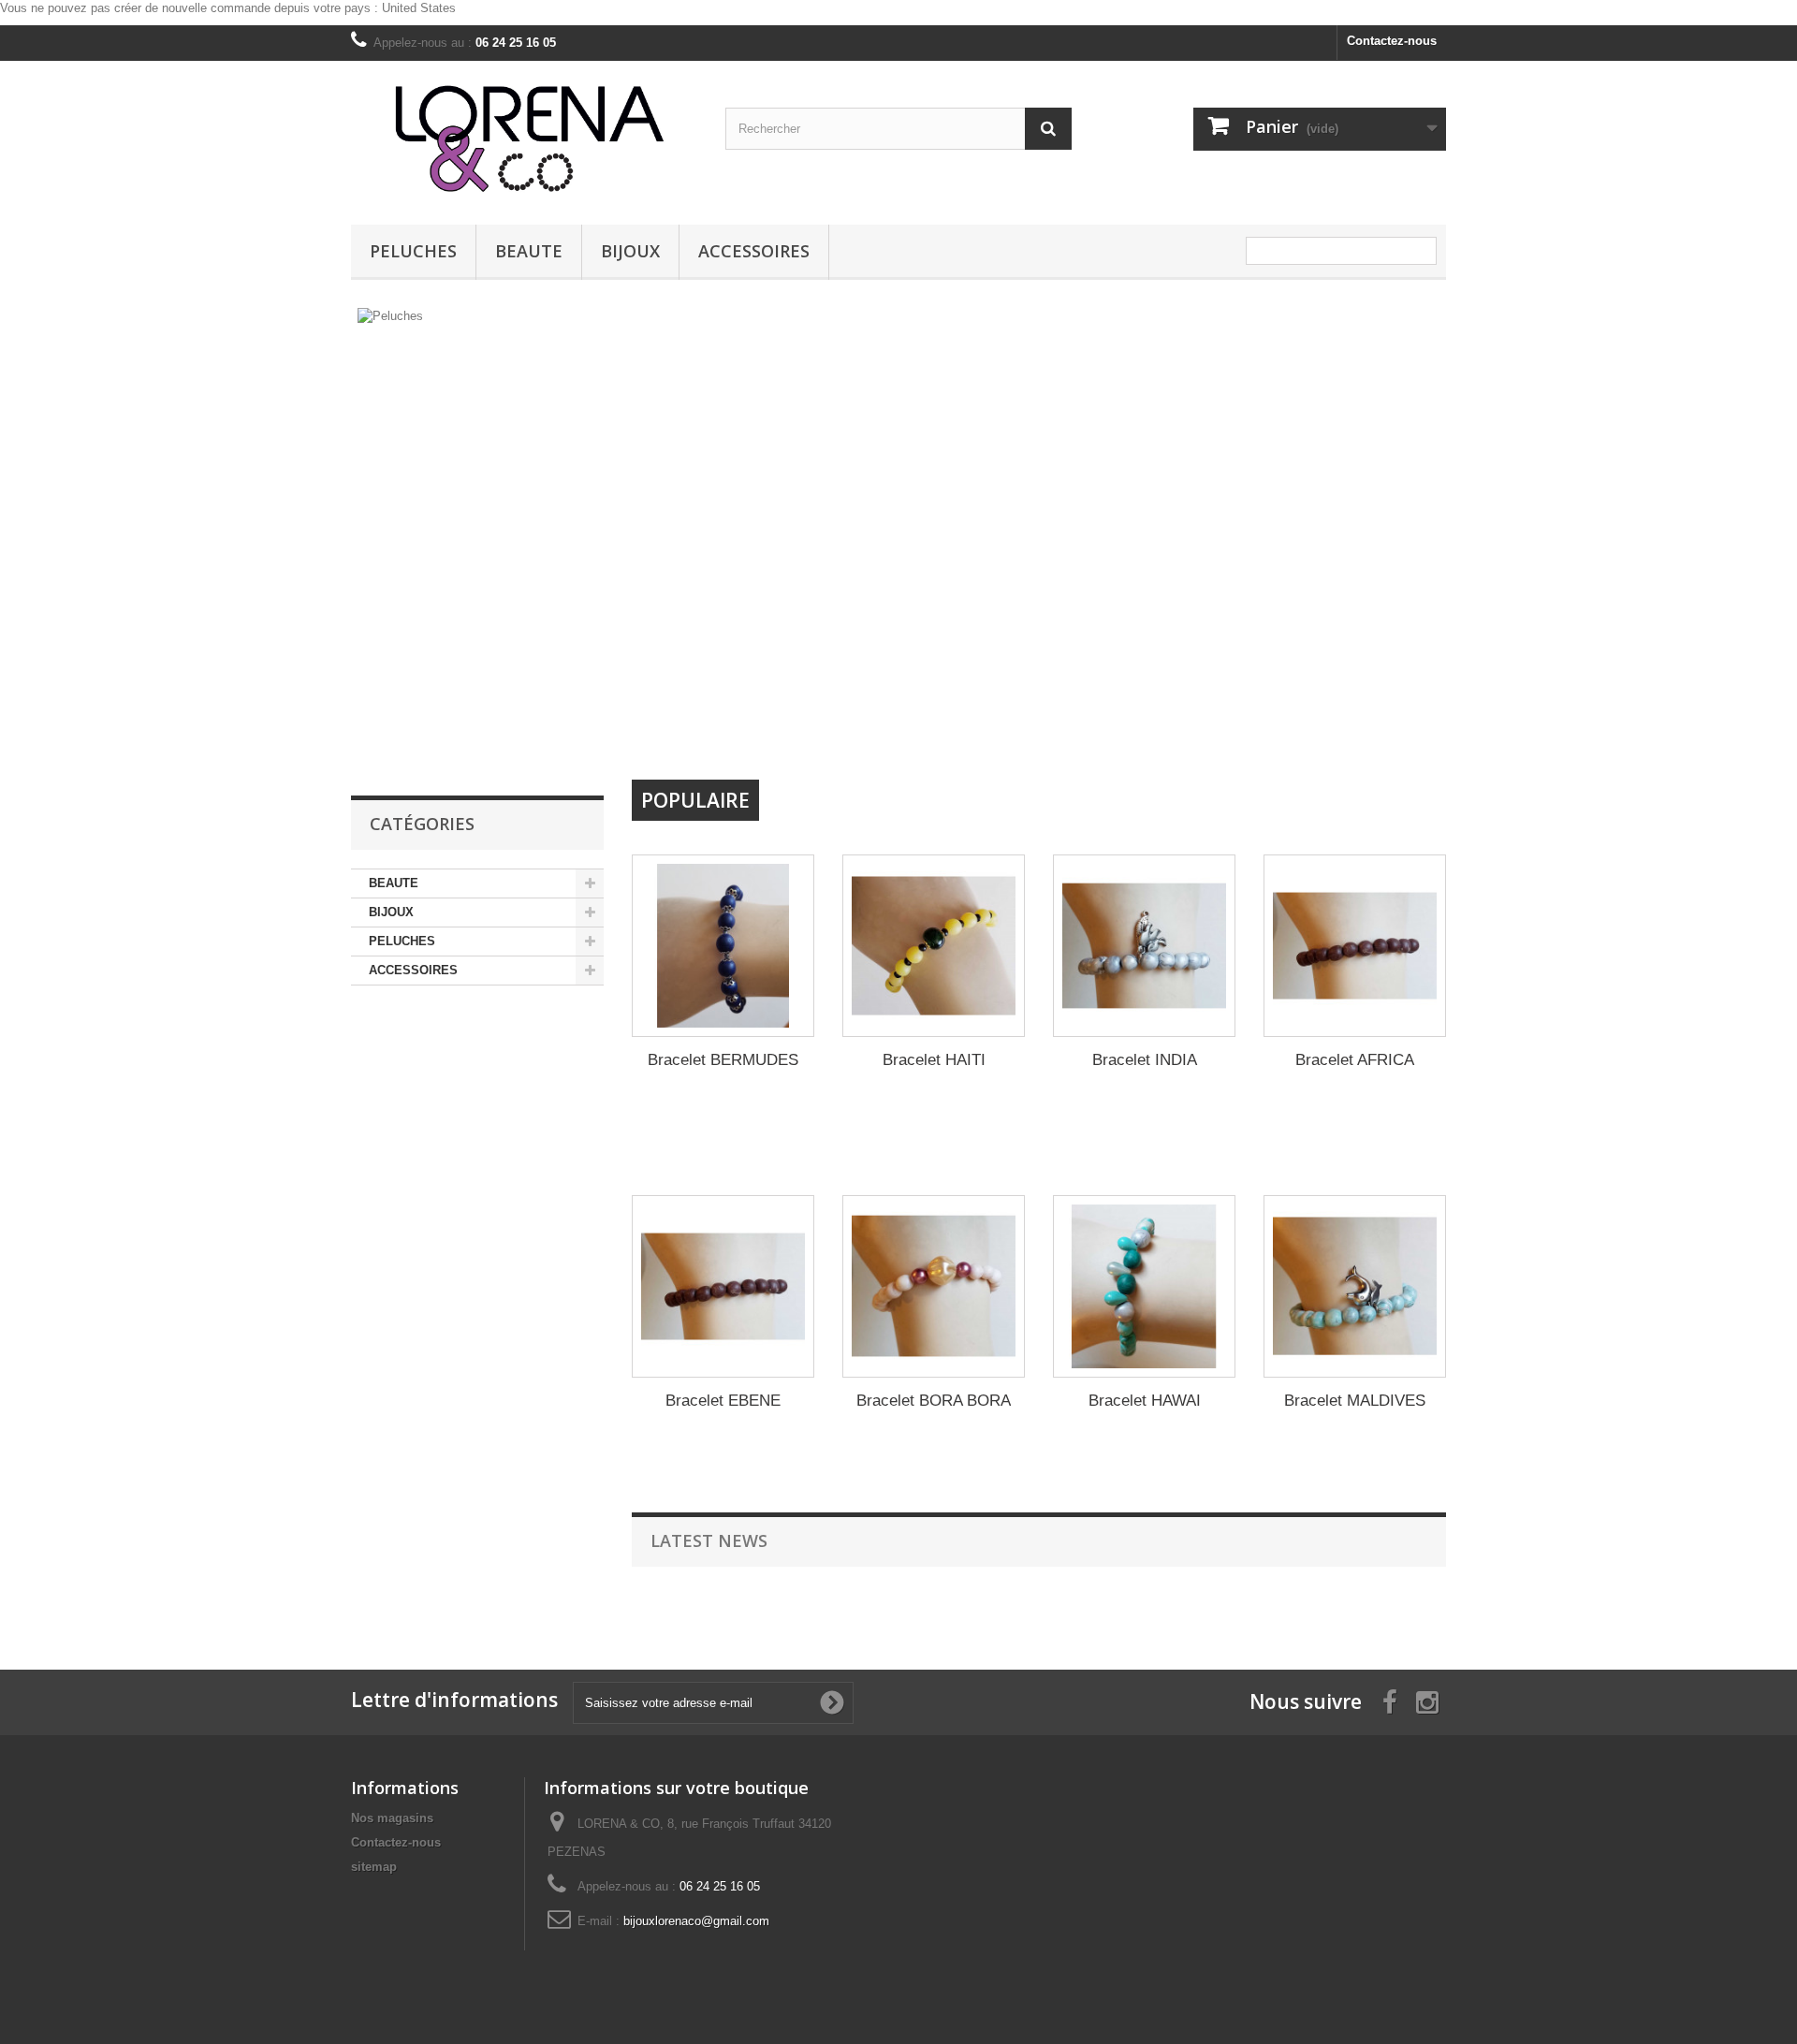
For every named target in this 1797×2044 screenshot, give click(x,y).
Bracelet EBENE (723, 1401)
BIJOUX (630, 251)
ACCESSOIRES (754, 251)
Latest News (709, 1540)
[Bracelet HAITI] (934, 946)
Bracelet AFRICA (1355, 1060)
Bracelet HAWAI (1145, 1401)
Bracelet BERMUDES (723, 1060)
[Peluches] (758, 537)
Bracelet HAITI (934, 1060)
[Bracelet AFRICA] (1355, 946)
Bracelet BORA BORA (934, 1401)
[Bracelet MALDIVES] (1355, 1286)
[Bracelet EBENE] (723, 1286)
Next (1132, 732)
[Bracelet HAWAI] (1144, 1286)
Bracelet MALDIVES (1355, 1401)
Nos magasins (392, 1818)
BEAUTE (529, 251)
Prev (1085, 732)
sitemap (374, 1867)
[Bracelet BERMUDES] (723, 946)
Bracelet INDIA (1145, 1060)
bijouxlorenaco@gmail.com (696, 1921)
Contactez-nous (1392, 41)
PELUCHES (413, 251)
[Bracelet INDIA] (1144, 946)
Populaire (695, 800)
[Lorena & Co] (524, 138)
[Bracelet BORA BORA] (934, 1286)
